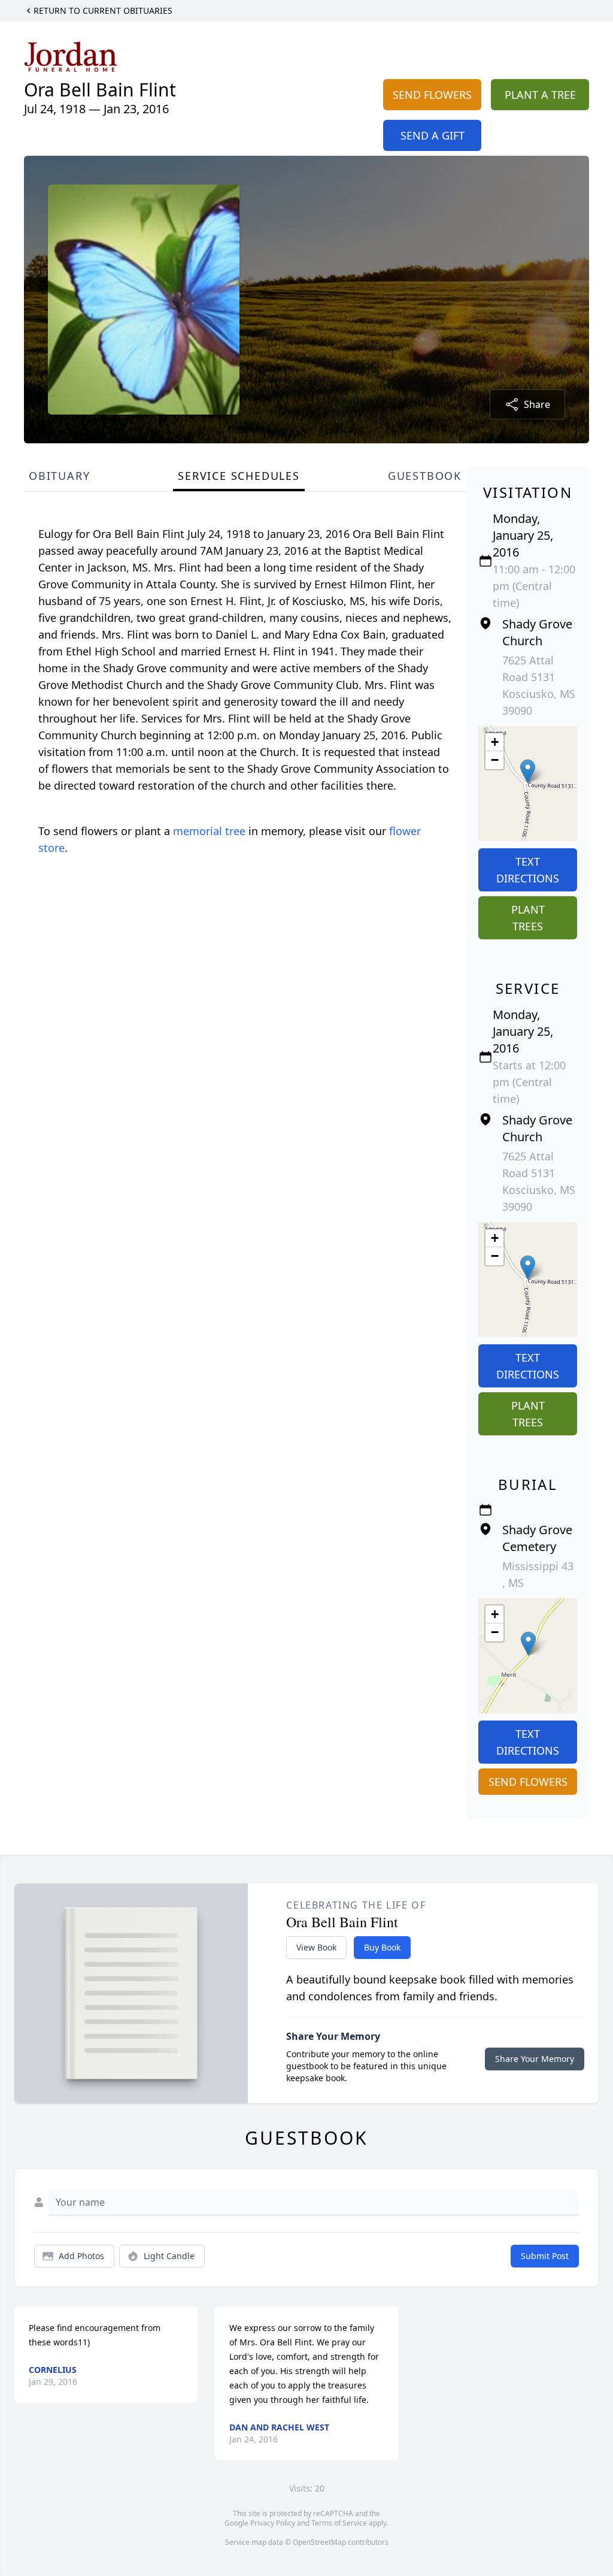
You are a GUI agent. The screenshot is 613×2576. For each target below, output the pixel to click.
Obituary (59, 476)
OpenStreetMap (319, 2542)
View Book (316, 1947)
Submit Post (545, 2256)
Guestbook (425, 476)
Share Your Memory (535, 2059)
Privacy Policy (273, 2523)
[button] (528, 771)
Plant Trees (528, 918)
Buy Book (382, 1947)
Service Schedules (239, 476)
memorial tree (209, 831)
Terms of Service (339, 2523)
